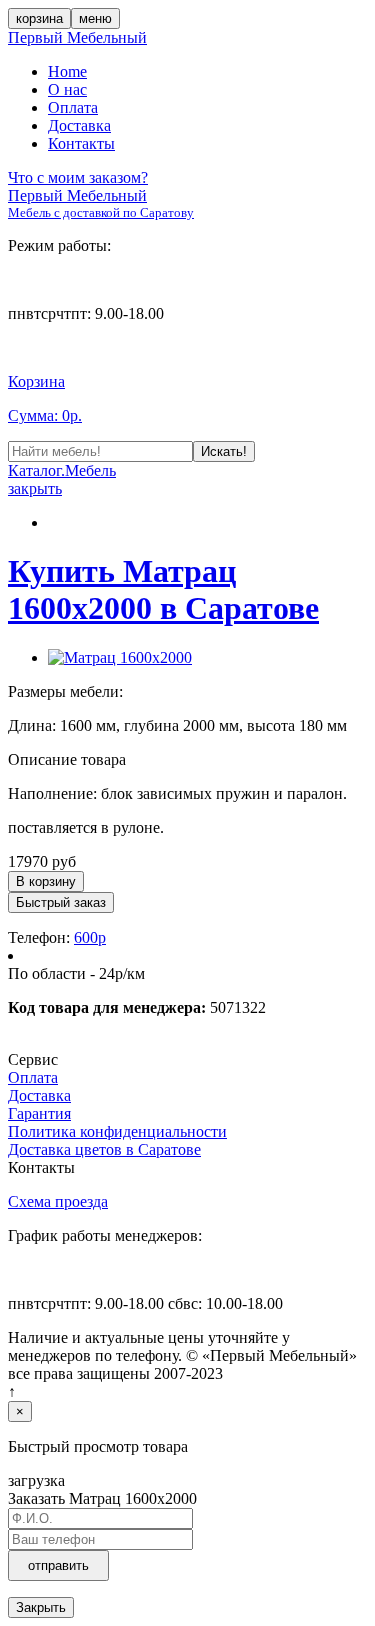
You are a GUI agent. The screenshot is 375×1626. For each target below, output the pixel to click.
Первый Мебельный (77, 37)
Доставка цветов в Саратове (104, 1149)
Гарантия (39, 1113)
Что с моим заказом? (78, 177)
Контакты (81, 143)
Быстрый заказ (61, 902)
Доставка (79, 125)
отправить (58, 1565)
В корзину (46, 881)
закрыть (35, 488)
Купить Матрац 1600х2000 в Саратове (163, 589)
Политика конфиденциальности (117, 1131)
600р (90, 937)
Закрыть (41, 1607)
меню (95, 18)
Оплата (73, 107)
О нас (67, 89)
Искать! (224, 451)
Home (67, 71)
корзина (39, 18)
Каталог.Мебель (62, 470)
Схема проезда (58, 1201)
